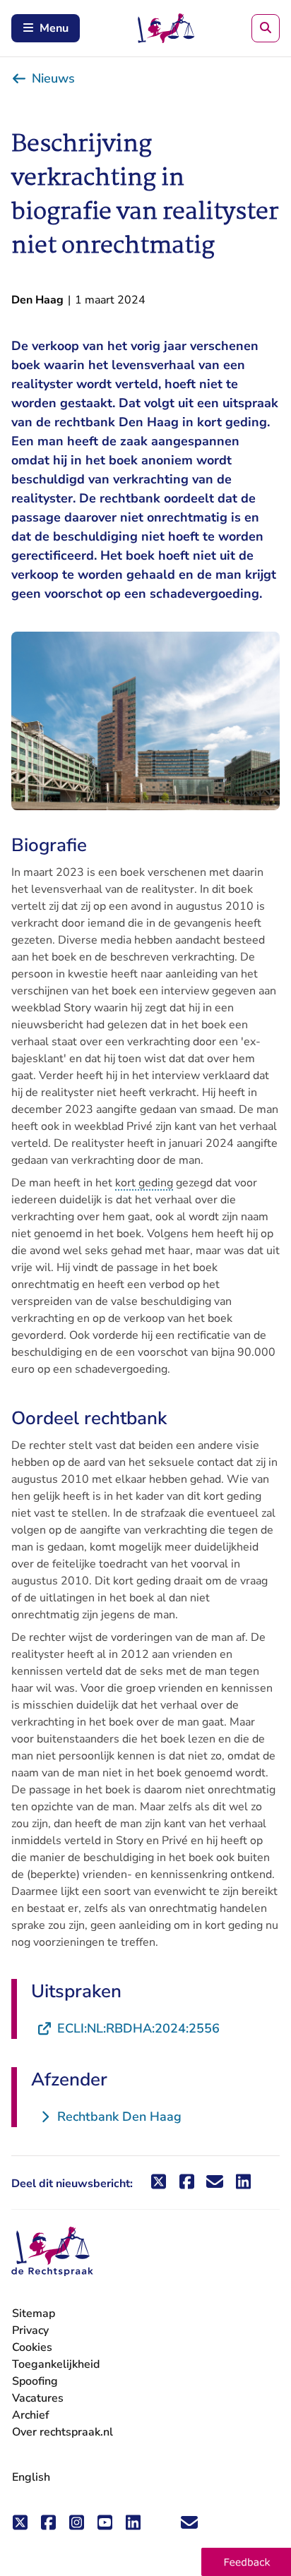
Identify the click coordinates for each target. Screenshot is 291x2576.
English (31, 2477)
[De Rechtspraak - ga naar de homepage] (52, 2252)
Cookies (32, 2347)
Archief (31, 2415)
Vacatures (38, 2399)
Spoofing (35, 2381)
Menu (54, 28)
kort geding (144, 1183)
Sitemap (34, 2313)
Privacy (30, 2330)
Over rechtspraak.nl (63, 2432)
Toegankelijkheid (56, 2364)
